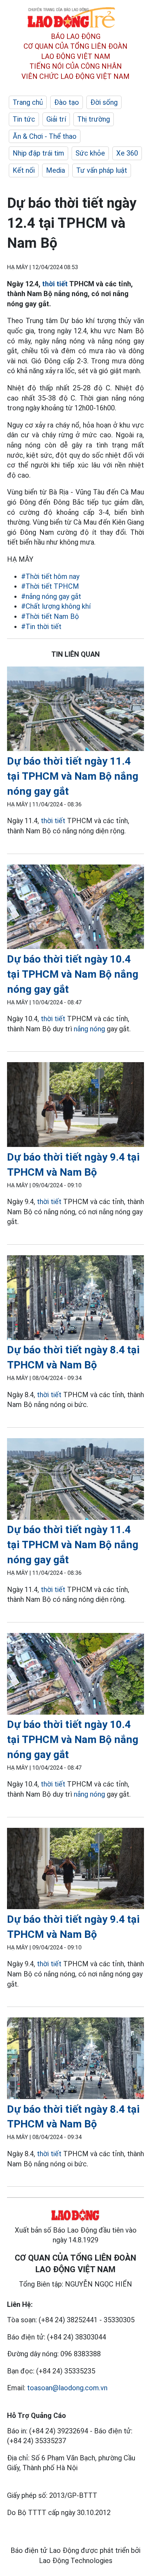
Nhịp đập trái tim (38, 153)
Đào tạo (67, 102)
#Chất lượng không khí (56, 606)
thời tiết (55, 284)
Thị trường (94, 119)
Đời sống (104, 102)
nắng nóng (89, 1029)
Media (55, 170)
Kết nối (24, 170)
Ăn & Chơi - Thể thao (45, 136)
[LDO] (75, 710)
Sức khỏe (90, 153)
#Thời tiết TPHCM (50, 586)
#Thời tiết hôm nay (50, 576)
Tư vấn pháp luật (102, 170)
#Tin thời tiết (41, 627)
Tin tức (24, 119)
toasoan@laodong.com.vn (67, 2388)
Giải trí (56, 119)
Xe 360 (127, 153)
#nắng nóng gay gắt (51, 596)
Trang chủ (28, 102)
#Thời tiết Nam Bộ (50, 616)
